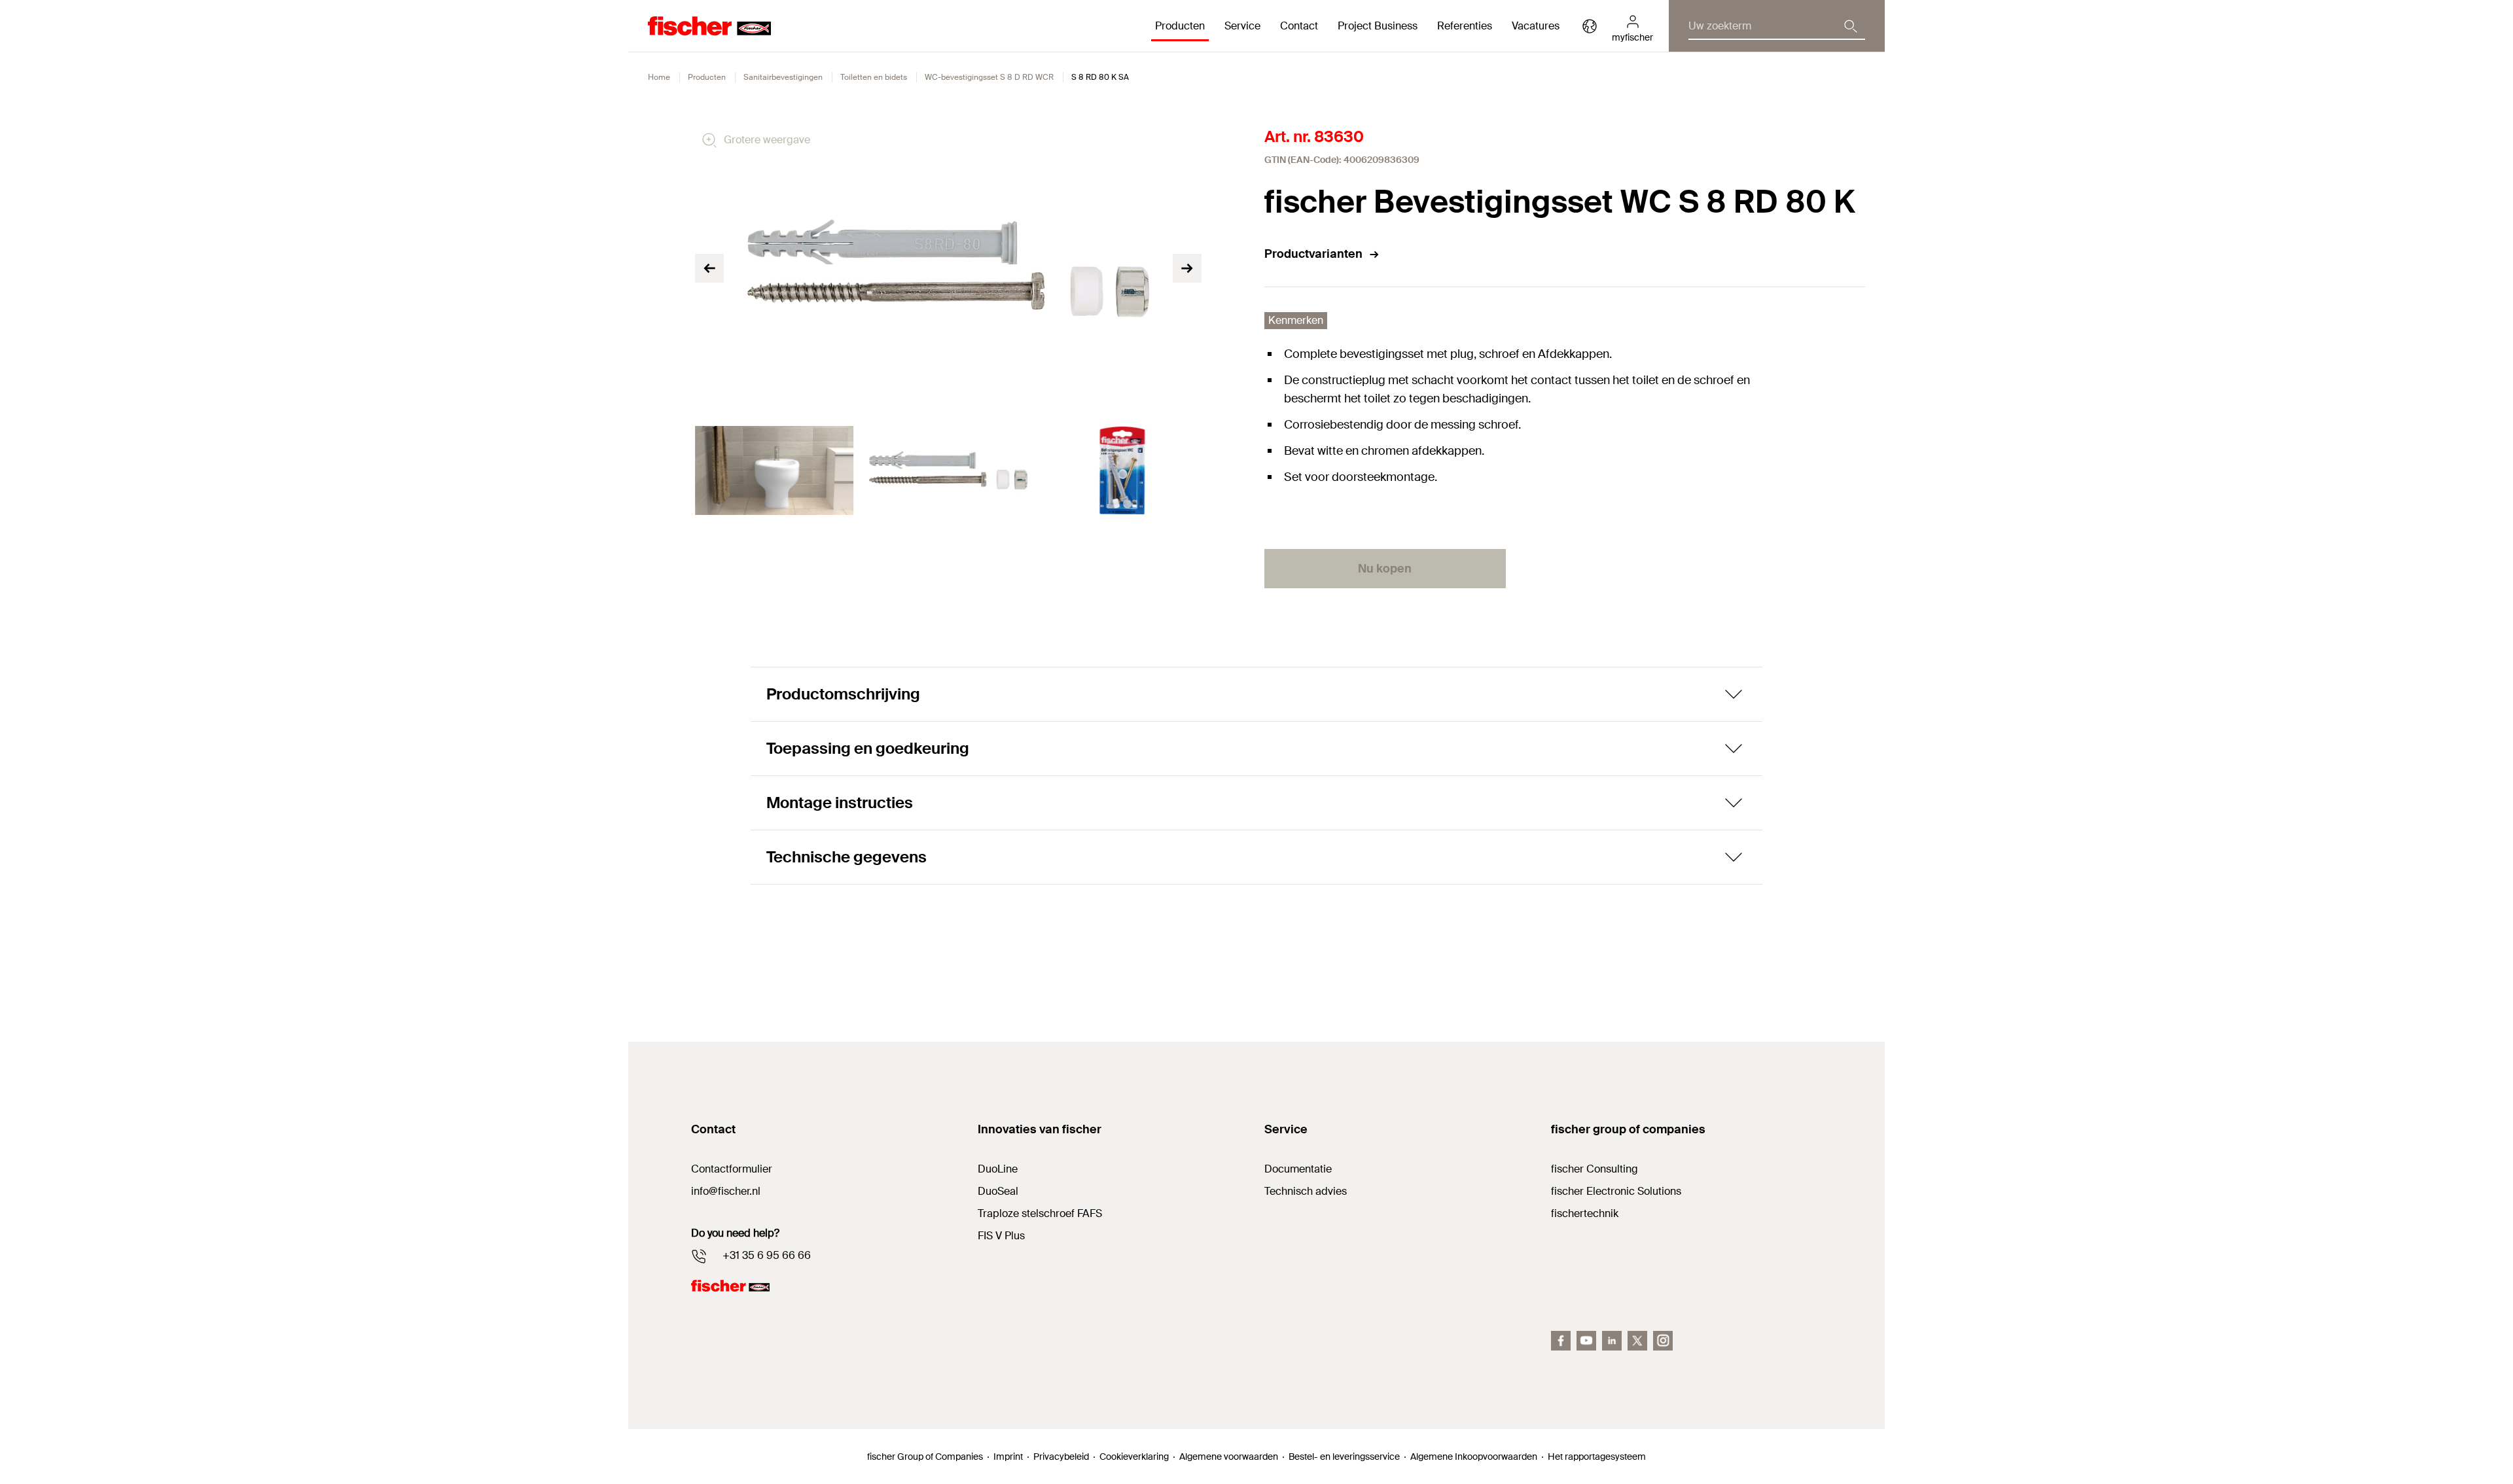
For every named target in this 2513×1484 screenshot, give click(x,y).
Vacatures (1536, 26)
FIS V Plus (1001, 1236)
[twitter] (1637, 1341)
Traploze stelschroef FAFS (1040, 1213)
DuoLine (998, 1169)
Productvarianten (1313, 254)
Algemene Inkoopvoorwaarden (1474, 1457)
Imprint (1008, 1457)
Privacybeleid (1061, 1457)
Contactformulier (732, 1169)
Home (659, 77)
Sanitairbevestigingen (783, 77)
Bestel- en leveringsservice (1344, 1457)
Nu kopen (1385, 569)
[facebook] (1561, 1341)
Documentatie (1298, 1169)
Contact (1299, 26)
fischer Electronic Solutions (1616, 1191)
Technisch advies (1306, 1191)
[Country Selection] (1590, 26)
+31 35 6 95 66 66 (767, 1255)
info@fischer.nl (726, 1191)
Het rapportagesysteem (1597, 1457)
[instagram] (1663, 1341)
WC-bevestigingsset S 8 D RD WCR (989, 77)
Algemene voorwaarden (1229, 1457)
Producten (707, 77)
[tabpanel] (774, 470)
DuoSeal (998, 1191)
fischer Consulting (1595, 1169)
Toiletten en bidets (874, 77)
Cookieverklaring (1134, 1457)
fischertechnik (1585, 1213)
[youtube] (1586, 1341)
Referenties (1465, 26)
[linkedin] (1612, 1341)
